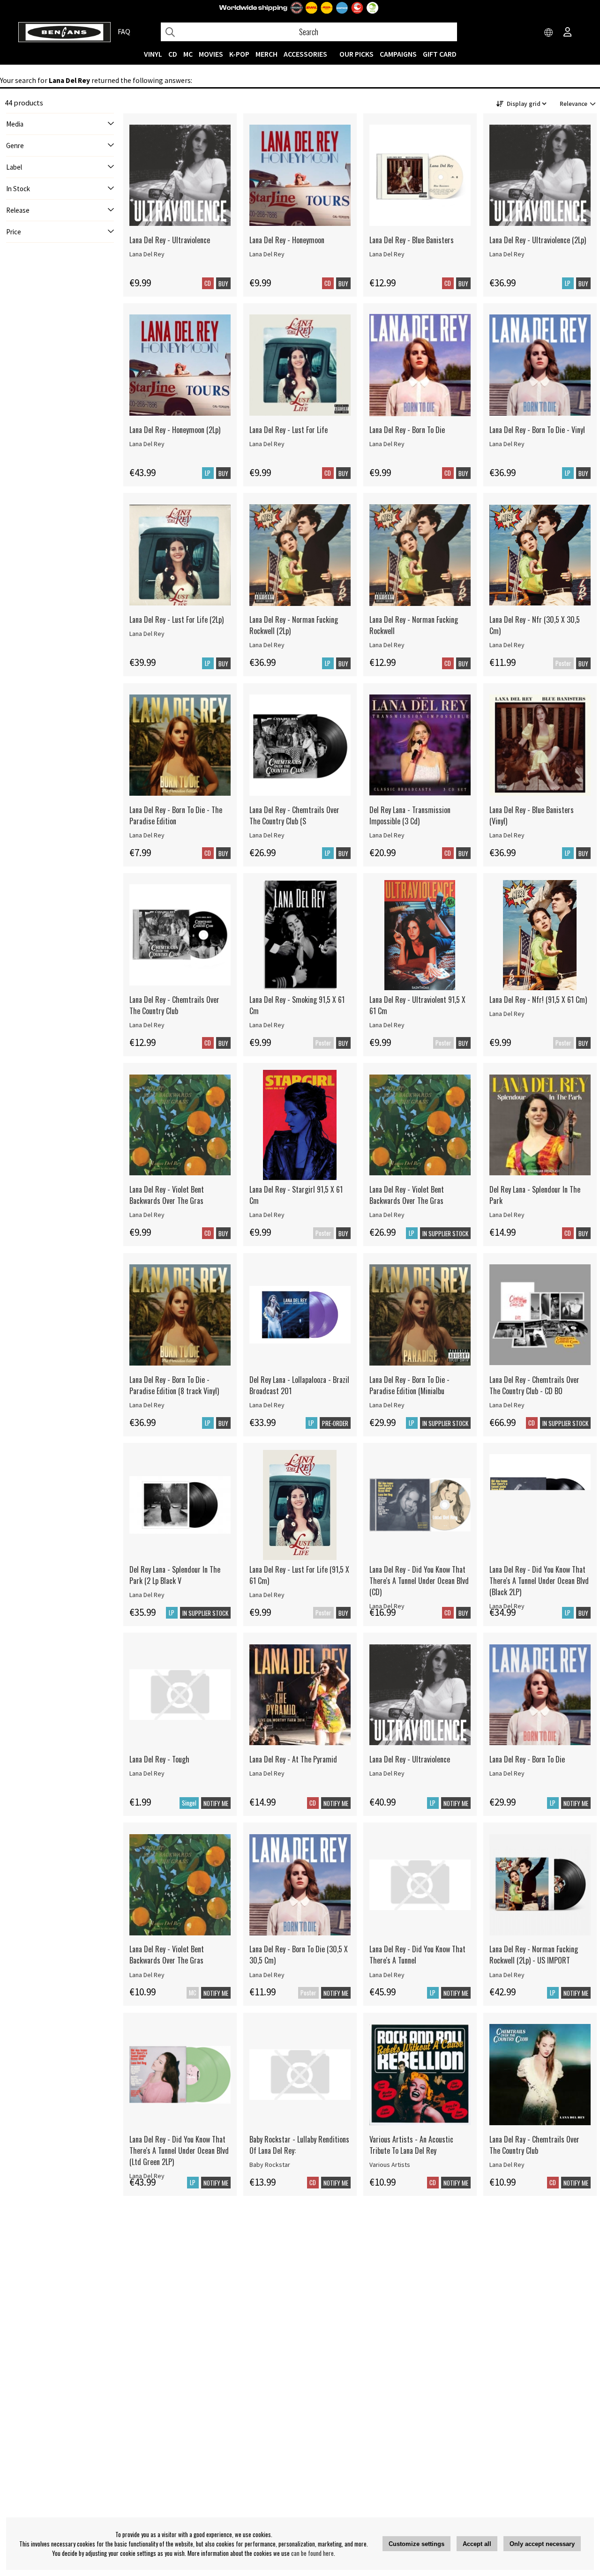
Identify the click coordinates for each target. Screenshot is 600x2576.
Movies (211, 54)
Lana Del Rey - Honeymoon (287, 240)
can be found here (312, 2553)
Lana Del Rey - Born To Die (407, 430)
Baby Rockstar (270, 2165)
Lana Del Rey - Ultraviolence (170, 240)
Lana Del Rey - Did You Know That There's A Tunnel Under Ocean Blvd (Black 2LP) (539, 1581)
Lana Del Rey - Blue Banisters (412, 240)
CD (173, 54)
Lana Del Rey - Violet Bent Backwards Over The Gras (167, 1195)
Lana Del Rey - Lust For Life (289, 430)
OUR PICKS (356, 54)
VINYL (153, 54)
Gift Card (440, 54)
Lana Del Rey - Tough (159, 1759)
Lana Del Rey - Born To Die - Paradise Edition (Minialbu (409, 1385)
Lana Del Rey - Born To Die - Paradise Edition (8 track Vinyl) (174, 1385)
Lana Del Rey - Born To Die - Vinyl (537, 430)
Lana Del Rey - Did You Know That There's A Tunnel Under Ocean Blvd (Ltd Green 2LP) (179, 2150)
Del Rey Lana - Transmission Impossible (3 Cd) (410, 815)
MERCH (266, 54)
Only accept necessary (542, 2544)
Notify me (216, 1803)
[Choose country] (549, 33)
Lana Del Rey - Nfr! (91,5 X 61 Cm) (538, 1000)
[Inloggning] (568, 33)
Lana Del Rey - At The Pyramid (293, 1759)
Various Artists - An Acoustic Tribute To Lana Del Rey (411, 2145)
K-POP (239, 54)
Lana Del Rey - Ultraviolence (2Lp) (538, 240)
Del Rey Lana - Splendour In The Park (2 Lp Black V (175, 1575)
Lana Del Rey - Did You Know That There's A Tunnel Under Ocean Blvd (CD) (419, 1581)
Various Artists (390, 2165)
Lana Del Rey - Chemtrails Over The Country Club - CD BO (534, 1385)
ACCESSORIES (305, 54)
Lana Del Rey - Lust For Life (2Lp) (176, 620)
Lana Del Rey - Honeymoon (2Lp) (175, 430)
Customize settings (416, 2544)
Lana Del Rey (147, 254)
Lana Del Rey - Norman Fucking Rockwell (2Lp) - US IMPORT (534, 1955)
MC (188, 54)
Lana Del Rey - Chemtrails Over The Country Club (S (294, 815)
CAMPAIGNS (398, 54)
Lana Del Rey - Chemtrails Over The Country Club (174, 1005)
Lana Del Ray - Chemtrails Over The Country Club (534, 2145)
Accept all (477, 2544)
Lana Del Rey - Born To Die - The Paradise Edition (176, 815)
